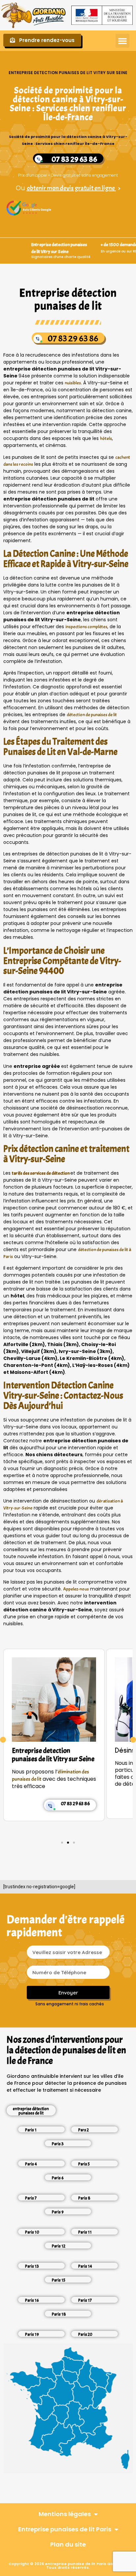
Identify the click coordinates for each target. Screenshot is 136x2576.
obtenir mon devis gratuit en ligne (71, 188)
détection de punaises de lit (92, 715)
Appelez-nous (76, 1589)
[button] (122, 41)
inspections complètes (86, 627)
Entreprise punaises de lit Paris (65, 2529)
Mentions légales (65, 2514)
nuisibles (73, 383)
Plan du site (68, 2544)
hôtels (106, 438)
